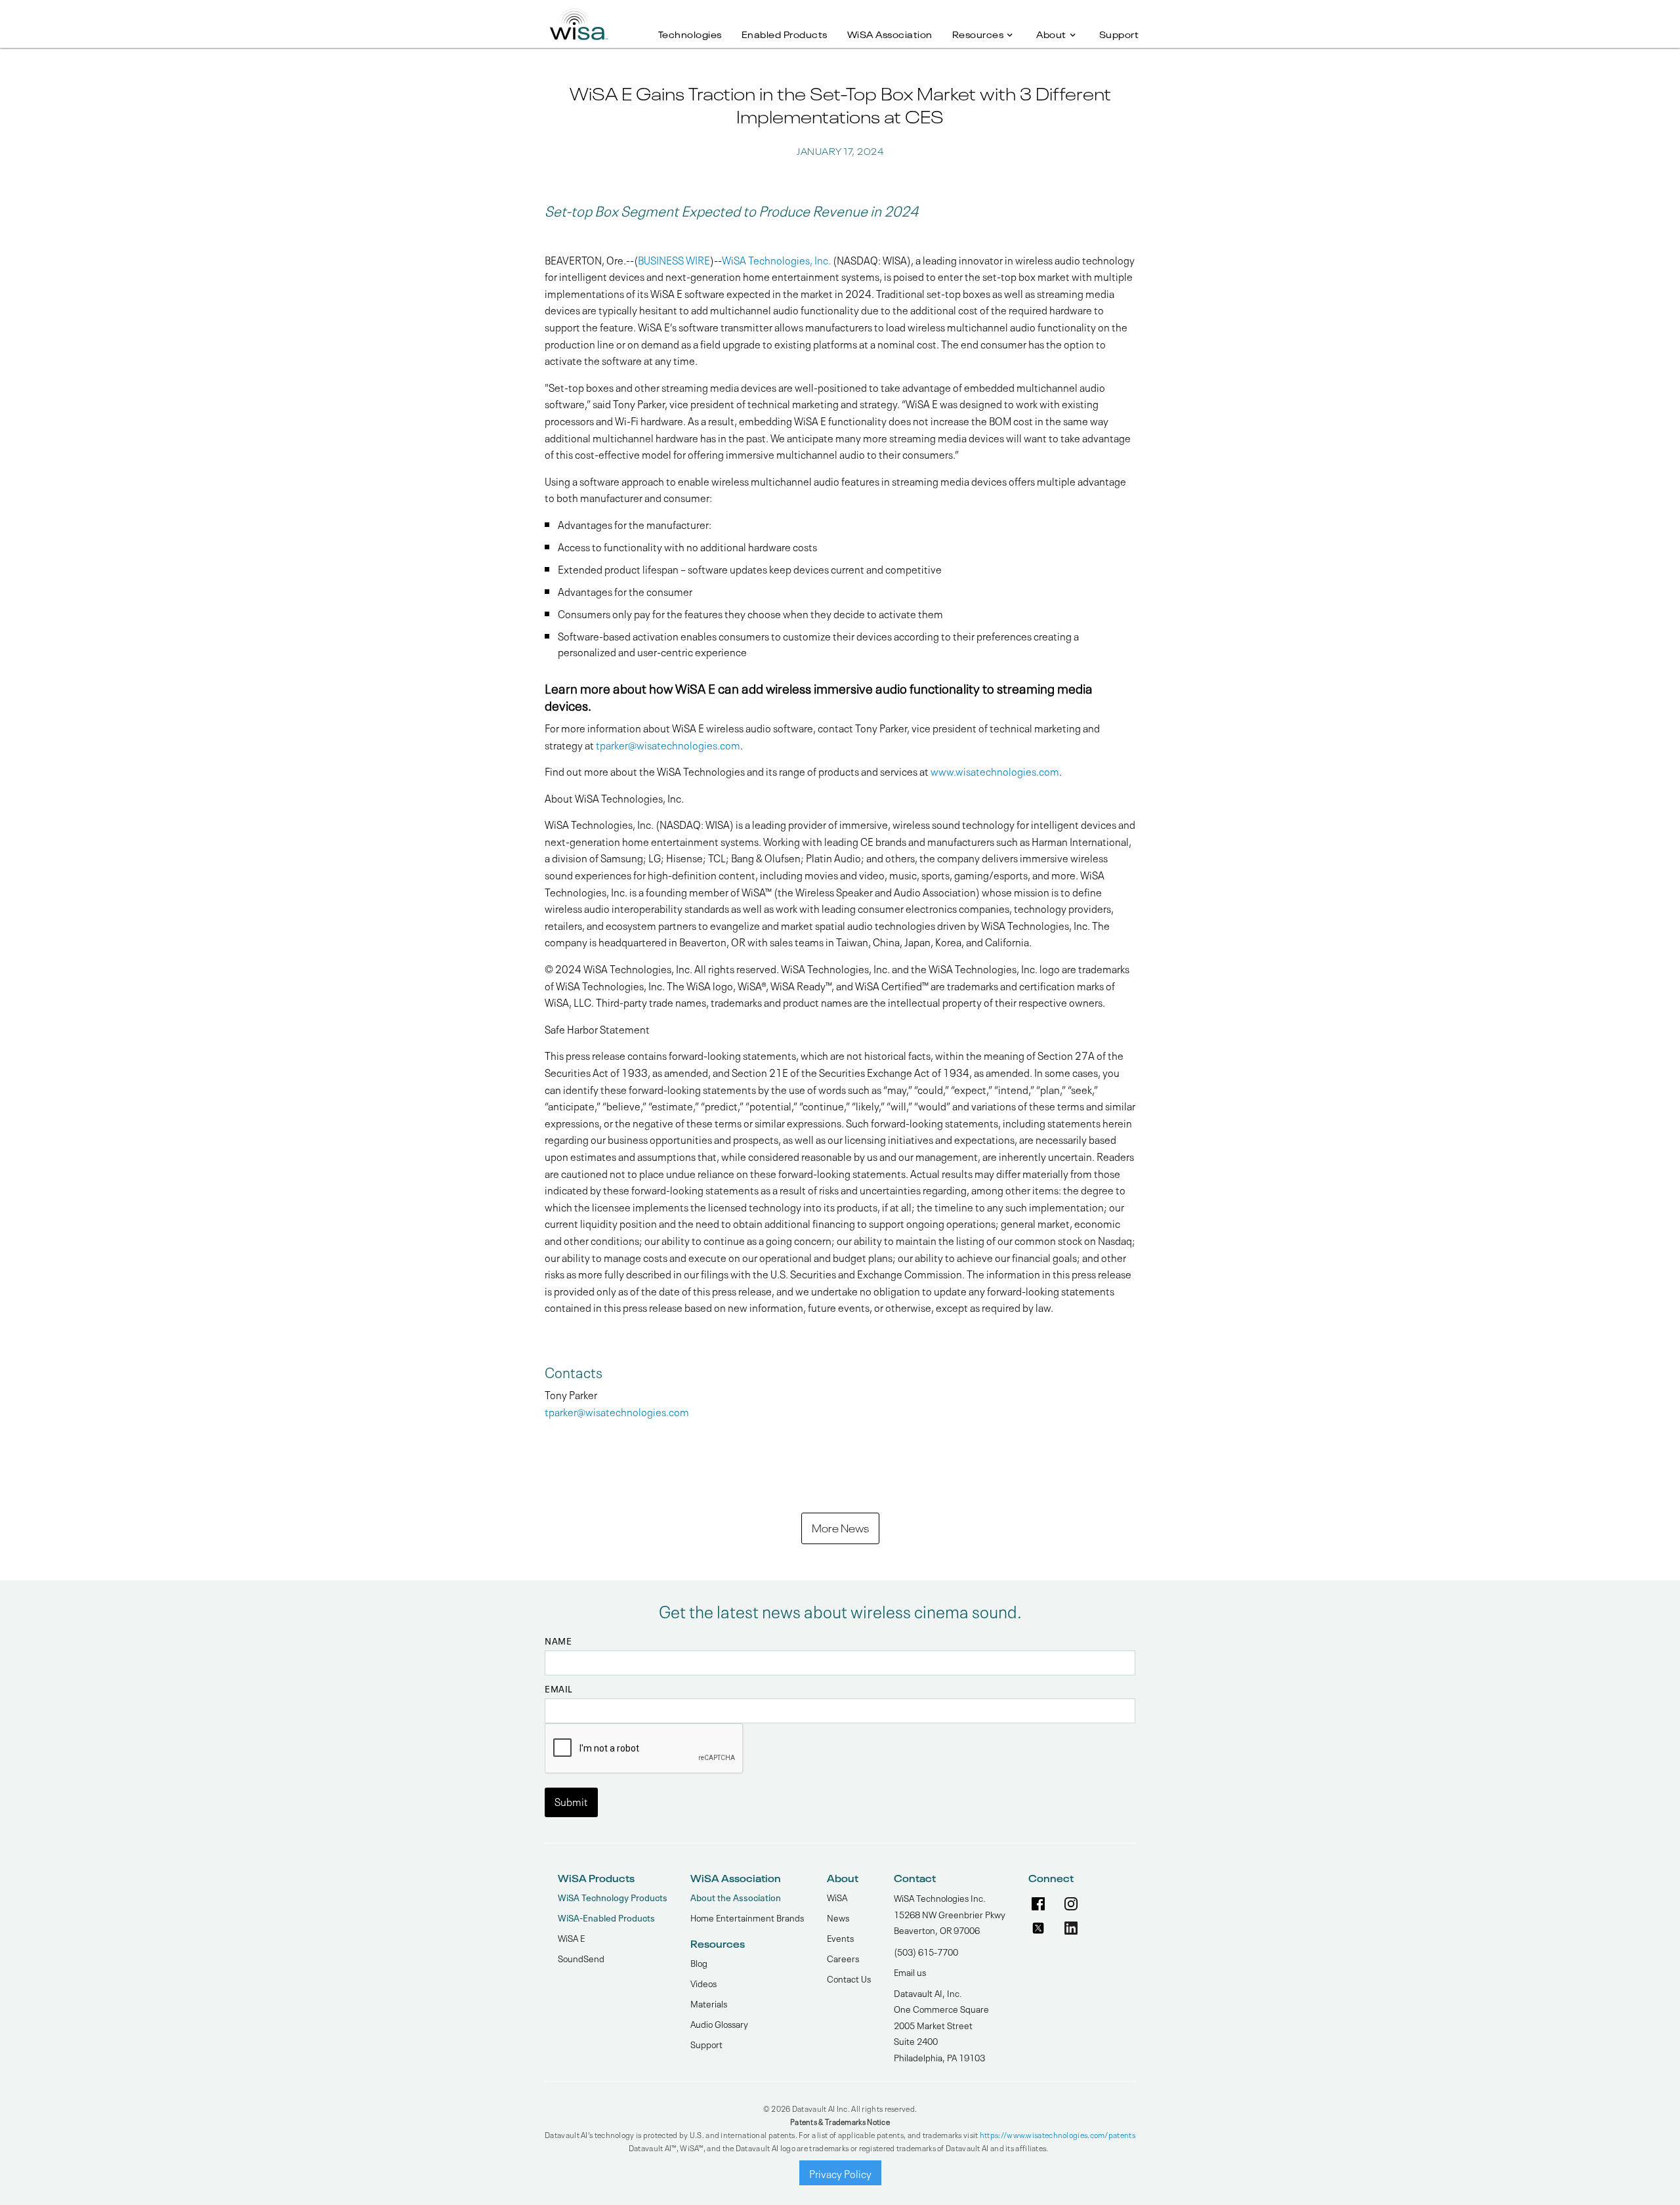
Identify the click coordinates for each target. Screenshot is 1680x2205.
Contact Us (849, 1978)
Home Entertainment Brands (747, 1917)
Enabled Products (785, 33)
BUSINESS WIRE (674, 259)
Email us (910, 1971)
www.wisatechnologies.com (995, 770)
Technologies (690, 33)
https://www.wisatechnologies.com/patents (1058, 2134)
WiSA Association (890, 33)
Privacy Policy (840, 2173)
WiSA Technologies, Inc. (776, 259)
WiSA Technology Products (613, 1897)
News (838, 1917)
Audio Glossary (719, 2023)
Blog (699, 1962)
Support (1119, 33)
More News (840, 1527)
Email (559, 1689)
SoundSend (581, 1958)
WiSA (837, 1897)
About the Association (736, 1897)
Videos (703, 1983)
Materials (709, 2003)
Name (558, 1641)
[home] (579, 20)
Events (840, 1937)
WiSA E (571, 1937)
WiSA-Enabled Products (606, 1917)
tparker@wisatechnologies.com (668, 744)
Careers (843, 1958)
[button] (985, 27)
